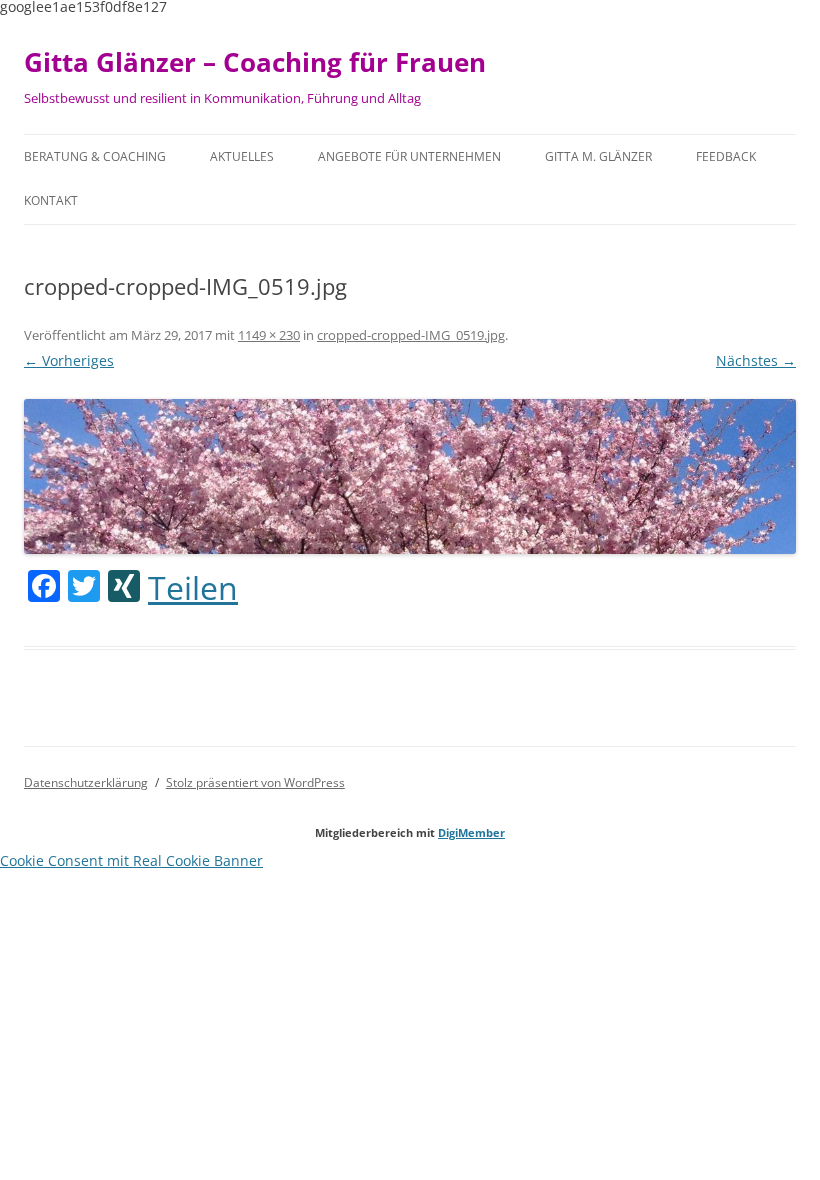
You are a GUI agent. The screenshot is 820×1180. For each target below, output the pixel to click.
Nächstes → (756, 360)
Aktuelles (242, 156)
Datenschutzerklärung (86, 782)
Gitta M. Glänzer (598, 156)
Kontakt (51, 200)
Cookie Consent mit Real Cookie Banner (131, 860)
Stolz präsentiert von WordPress (255, 782)
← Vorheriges (69, 360)
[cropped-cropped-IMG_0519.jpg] (410, 476)
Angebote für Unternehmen (409, 156)
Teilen (193, 588)
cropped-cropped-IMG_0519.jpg (411, 335)
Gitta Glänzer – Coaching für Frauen (255, 62)
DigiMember (471, 832)
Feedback (726, 156)
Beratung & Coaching (95, 156)
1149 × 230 (269, 335)
